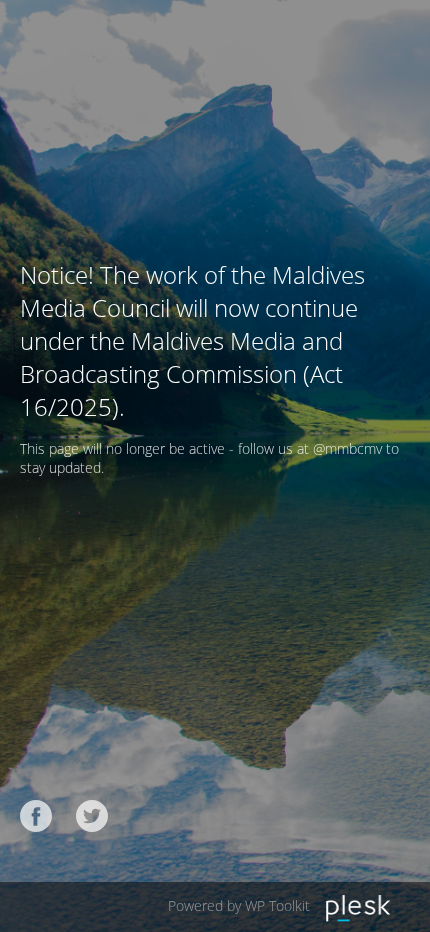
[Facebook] (36, 816)
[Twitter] (92, 816)
